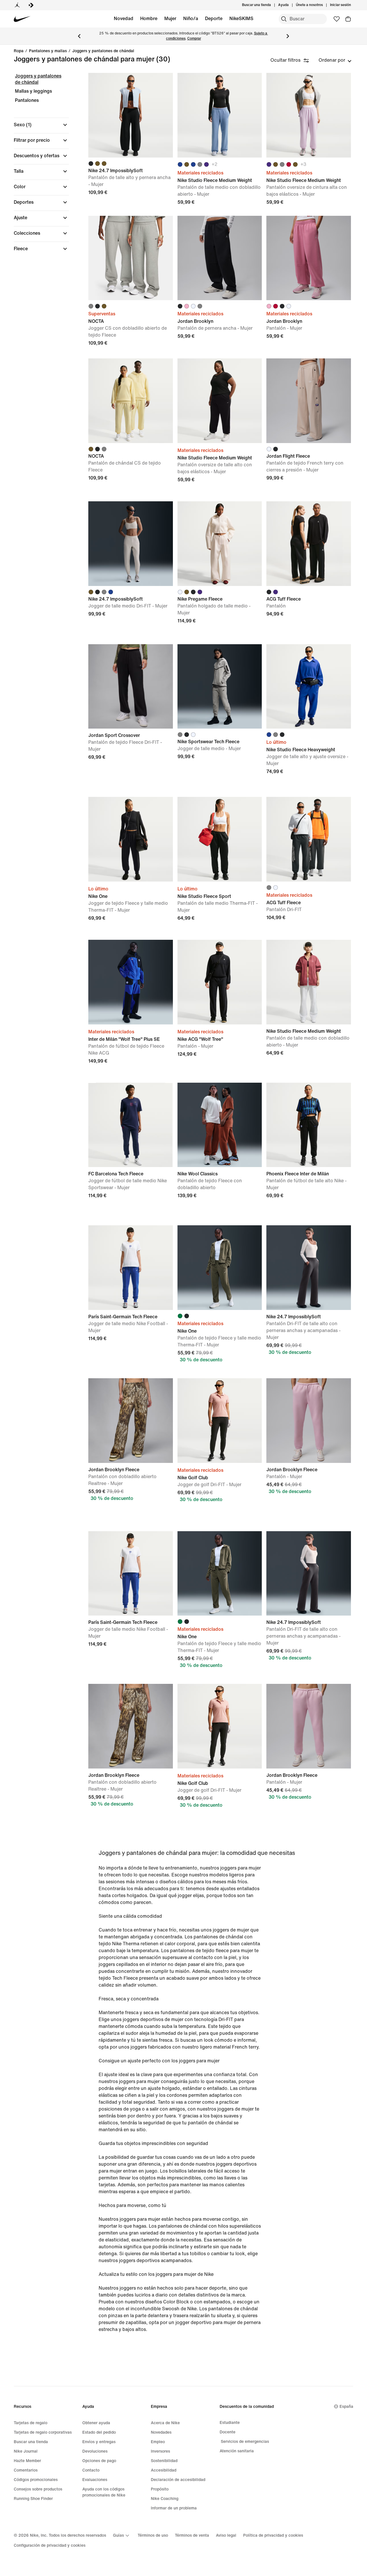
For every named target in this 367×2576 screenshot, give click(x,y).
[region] (37, 167)
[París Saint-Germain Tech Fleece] (131, 1268)
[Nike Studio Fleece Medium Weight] (220, 115)
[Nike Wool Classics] (220, 1125)
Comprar (194, 39)
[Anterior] (79, 36)
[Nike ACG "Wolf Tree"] (220, 982)
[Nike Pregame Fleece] (220, 544)
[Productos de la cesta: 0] (348, 19)
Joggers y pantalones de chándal (103, 51)
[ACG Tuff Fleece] (309, 544)
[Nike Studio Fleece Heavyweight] (309, 687)
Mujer (170, 19)
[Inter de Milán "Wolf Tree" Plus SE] (131, 982)
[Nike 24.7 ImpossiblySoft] (131, 115)
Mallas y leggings (33, 91)
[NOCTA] (131, 258)
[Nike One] (131, 839)
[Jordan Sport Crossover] (131, 687)
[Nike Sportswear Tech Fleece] (220, 687)
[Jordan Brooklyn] (220, 258)
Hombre (149, 19)
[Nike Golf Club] (220, 1421)
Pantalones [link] (27, 100)
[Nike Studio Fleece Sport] (220, 839)
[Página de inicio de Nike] (22, 19)
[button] (41, 125)
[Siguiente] (288, 36)
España (346, 2407)
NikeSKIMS (241, 19)
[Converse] (31, 5)
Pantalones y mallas (48, 51)
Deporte (214, 19)
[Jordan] (17, 5)
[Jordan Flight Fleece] (309, 401)
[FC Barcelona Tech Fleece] (131, 1125)
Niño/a (191, 19)
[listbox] (335, 60)
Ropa (19, 51)
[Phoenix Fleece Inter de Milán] (309, 1125)
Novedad (124, 19)
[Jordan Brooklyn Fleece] (131, 1421)
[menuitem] (290, 5)
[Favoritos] (337, 19)
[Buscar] (284, 19)
